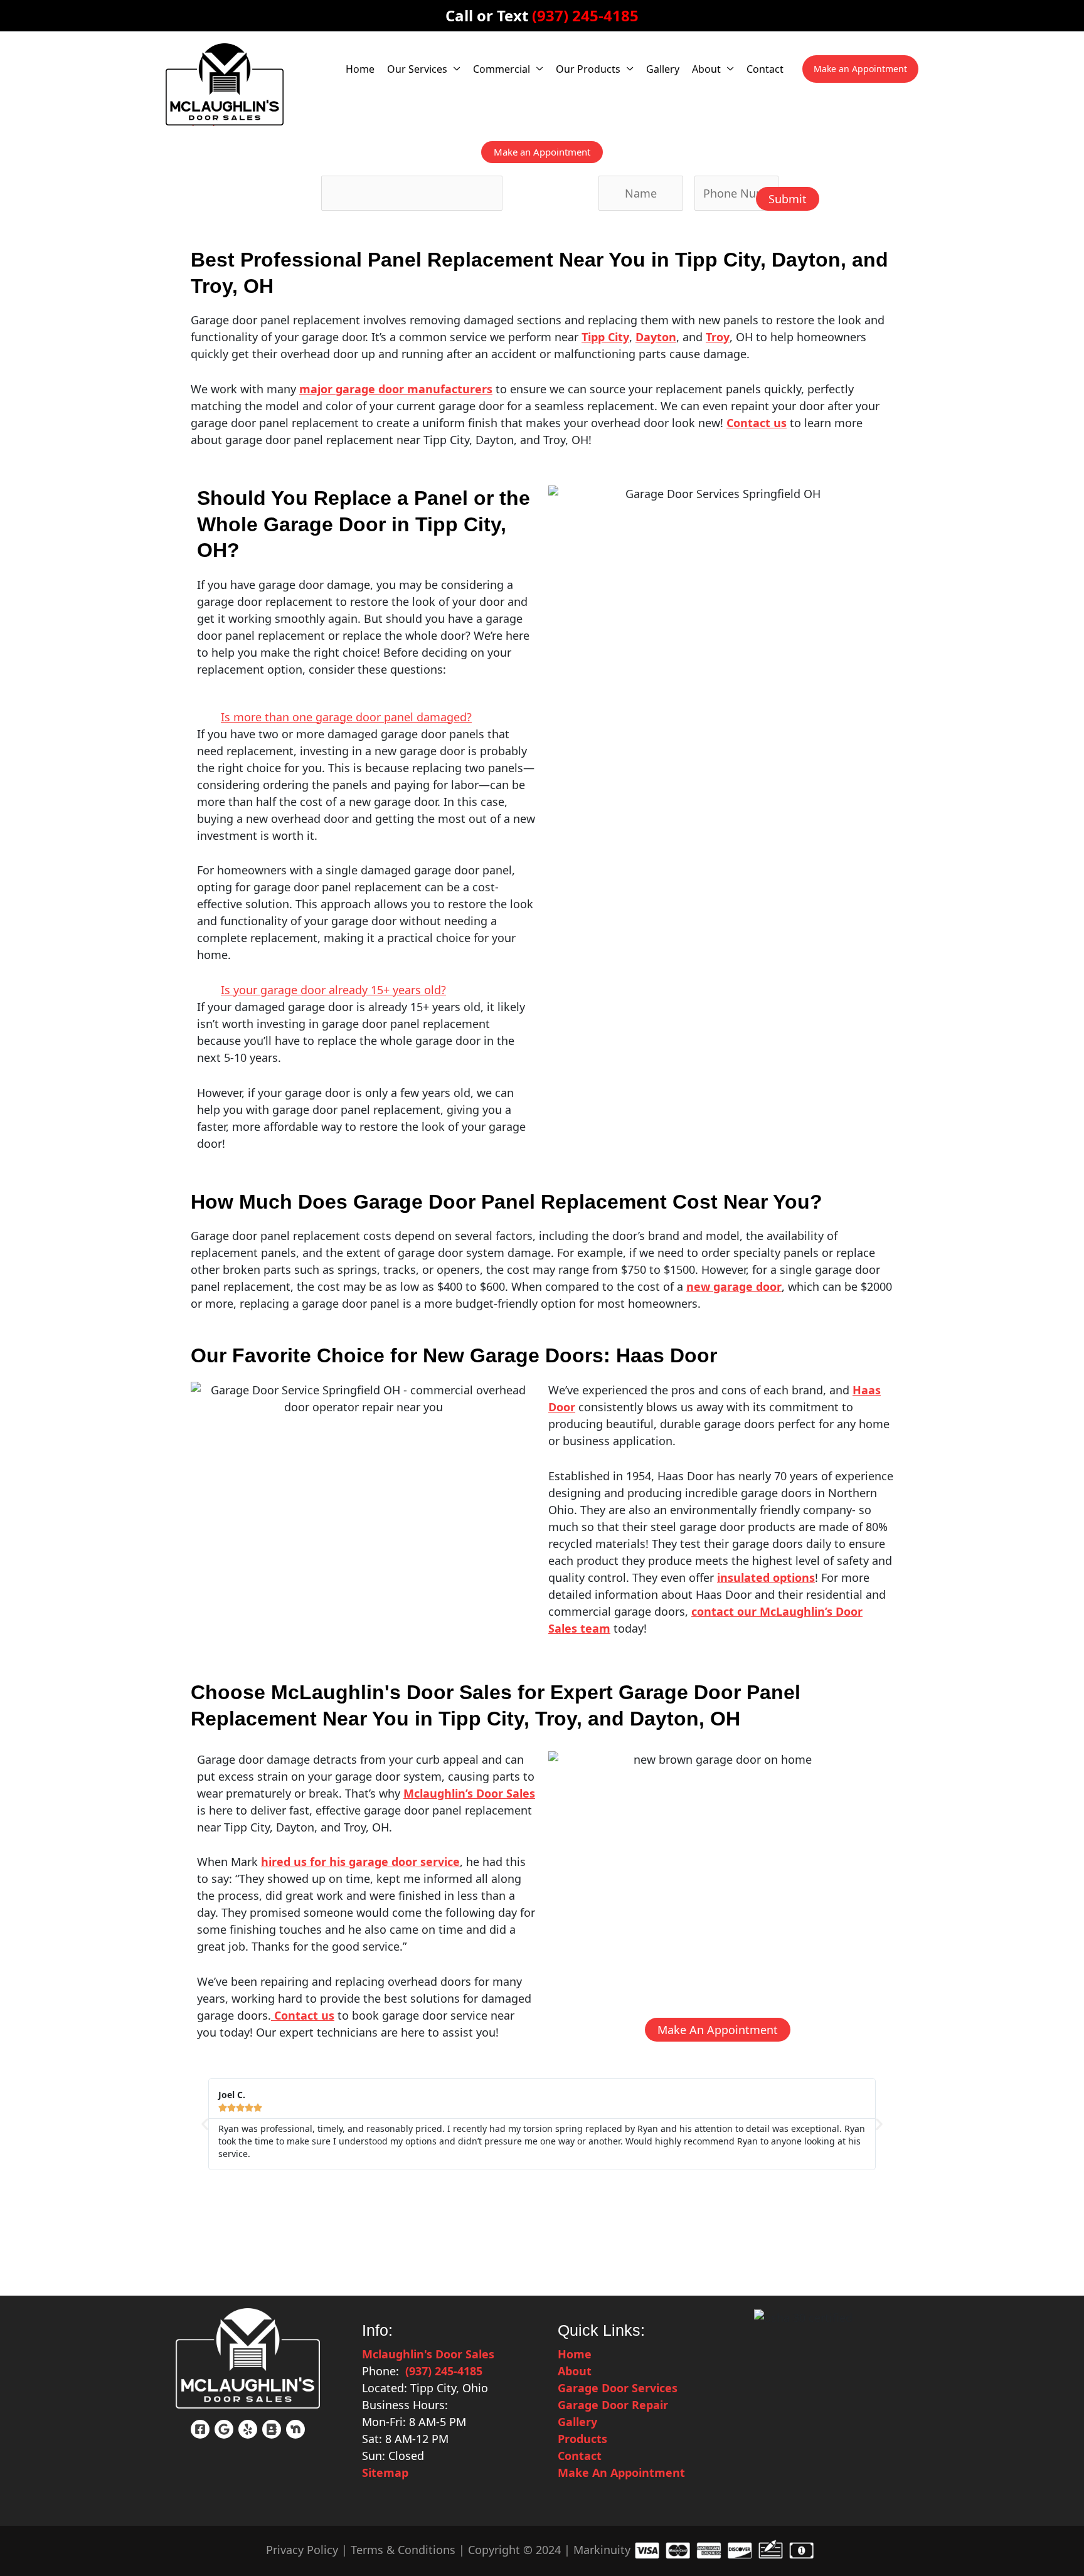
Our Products (588, 69)
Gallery (663, 69)
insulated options (766, 1577)
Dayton (656, 337)
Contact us (303, 2015)
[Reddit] (272, 2429)
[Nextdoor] (295, 2429)
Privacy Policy (302, 2550)
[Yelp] (248, 2429)
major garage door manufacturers (396, 389)
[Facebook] (200, 2429)
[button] (860, 69)
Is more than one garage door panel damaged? (346, 717)
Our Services (417, 69)
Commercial (502, 69)
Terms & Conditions (403, 2550)
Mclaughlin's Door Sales (428, 2354)
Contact (765, 69)
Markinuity (602, 2550)
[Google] (224, 2429)
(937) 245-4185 (585, 15)
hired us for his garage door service (360, 1862)
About (706, 69)
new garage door (734, 1286)
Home (360, 69)
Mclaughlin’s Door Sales (469, 1793)
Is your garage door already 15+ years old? (333, 990)
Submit (788, 199)
